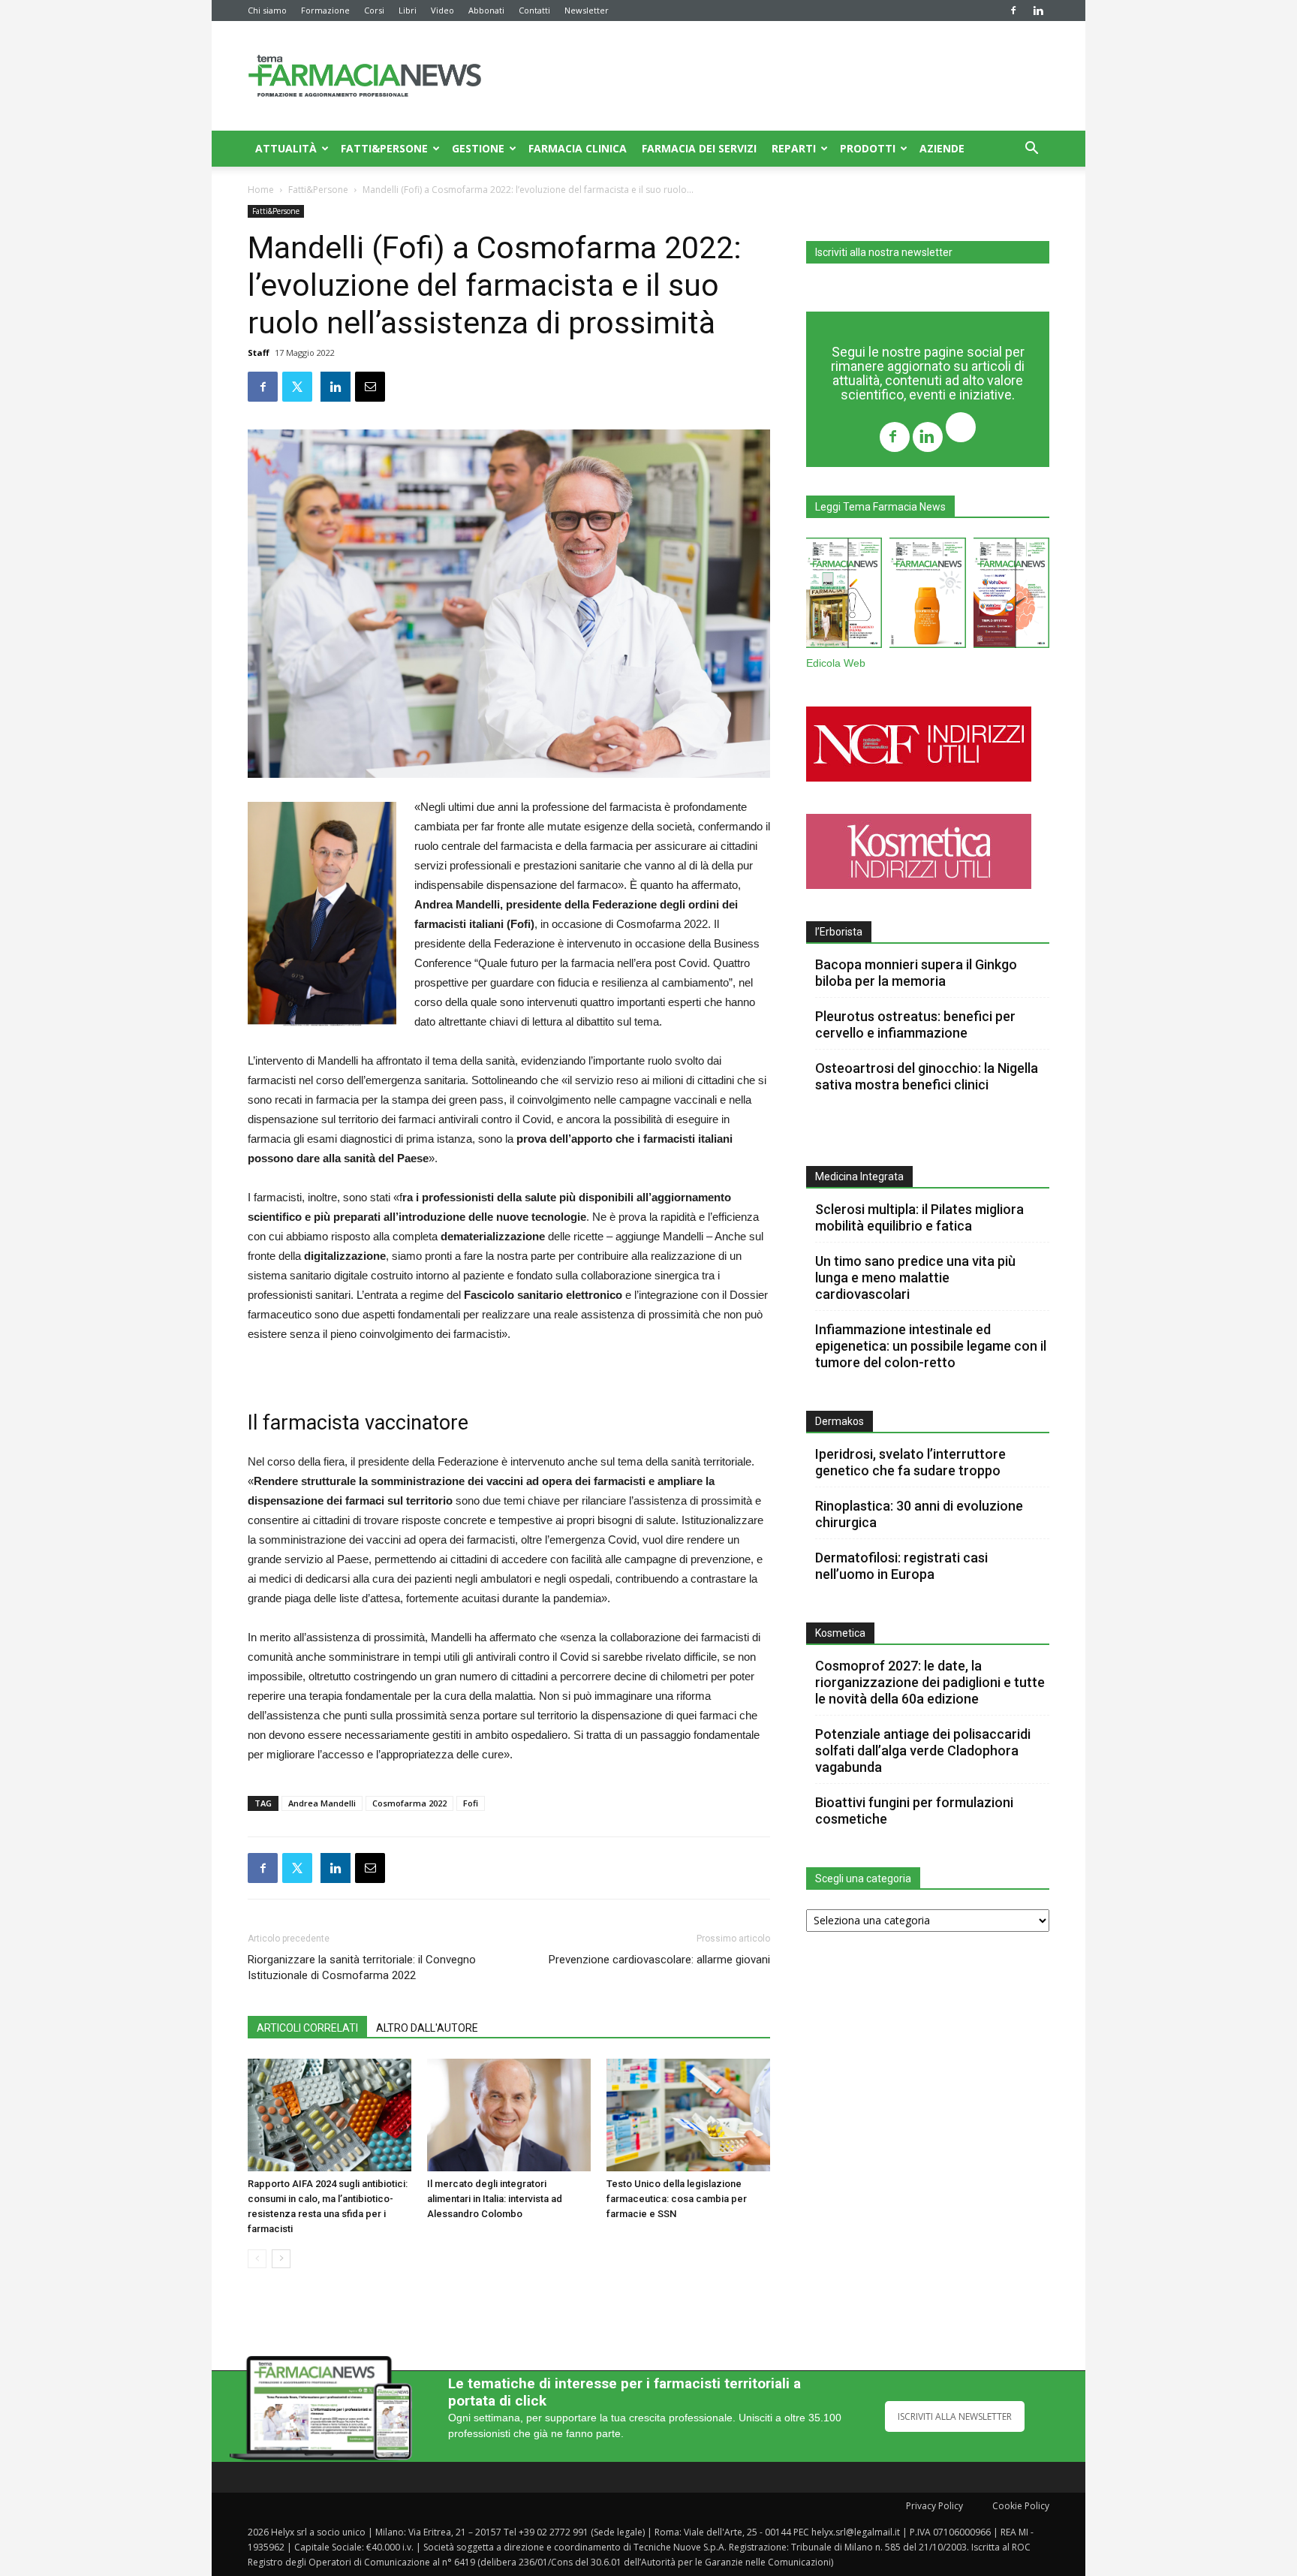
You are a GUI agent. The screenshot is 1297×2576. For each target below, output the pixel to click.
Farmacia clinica (578, 148)
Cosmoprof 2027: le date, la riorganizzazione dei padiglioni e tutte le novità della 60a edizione (930, 1682)
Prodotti (868, 148)
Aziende (942, 148)
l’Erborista (839, 932)
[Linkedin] (1038, 11)
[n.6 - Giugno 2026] (927, 596)
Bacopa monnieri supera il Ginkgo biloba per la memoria (916, 973)
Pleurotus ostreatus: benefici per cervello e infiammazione (915, 1024)
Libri (408, 10)
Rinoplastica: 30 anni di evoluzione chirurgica (919, 1514)
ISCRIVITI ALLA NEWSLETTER (955, 2416)
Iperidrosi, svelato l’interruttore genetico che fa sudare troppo (910, 1462)
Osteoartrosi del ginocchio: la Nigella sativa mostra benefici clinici (927, 1076)
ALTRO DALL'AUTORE (427, 2028)
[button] (1031, 150)
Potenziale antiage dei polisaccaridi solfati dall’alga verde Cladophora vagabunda (923, 1750)
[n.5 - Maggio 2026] (1011, 596)
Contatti (534, 10)
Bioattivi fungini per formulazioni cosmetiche (914, 1811)
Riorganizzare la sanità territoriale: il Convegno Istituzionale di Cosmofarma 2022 (362, 1967)
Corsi (374, 10)
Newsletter (587, 10)
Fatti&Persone (384, 148)
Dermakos (840, 1421)
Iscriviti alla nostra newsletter (884, 252)
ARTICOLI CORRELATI (307, 2028)
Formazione (325, 10)
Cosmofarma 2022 (409, 1803)
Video (442, 10)
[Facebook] (1013, 11)
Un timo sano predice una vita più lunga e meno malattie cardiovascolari (915, 1277)
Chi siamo (267, 10)
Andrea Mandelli (322, 1803)
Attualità (286, 148)
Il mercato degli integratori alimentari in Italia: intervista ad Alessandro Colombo (495, 2199)
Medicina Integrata (859, 1177)
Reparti (794, 148)
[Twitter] (961, 429)
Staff (259, 353)
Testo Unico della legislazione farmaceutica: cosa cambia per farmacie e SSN (677, 2199)
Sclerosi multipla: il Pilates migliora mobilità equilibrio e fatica (919, 1217)
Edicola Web (836, 663)
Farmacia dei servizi (699, 148)
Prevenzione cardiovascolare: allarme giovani (659, 1960)
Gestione (478, 148)
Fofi (471, 1803)
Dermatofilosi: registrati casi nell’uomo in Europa (901, 1566)
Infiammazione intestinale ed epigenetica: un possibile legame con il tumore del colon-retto (931, 1346)
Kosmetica (840, 1633)
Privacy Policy (934, 2506)
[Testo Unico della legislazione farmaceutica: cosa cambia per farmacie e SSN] (688, 2115)
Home (261, 190)
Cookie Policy (1021, 2506)
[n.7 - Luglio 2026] (844, 596)
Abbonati (486, 10)
